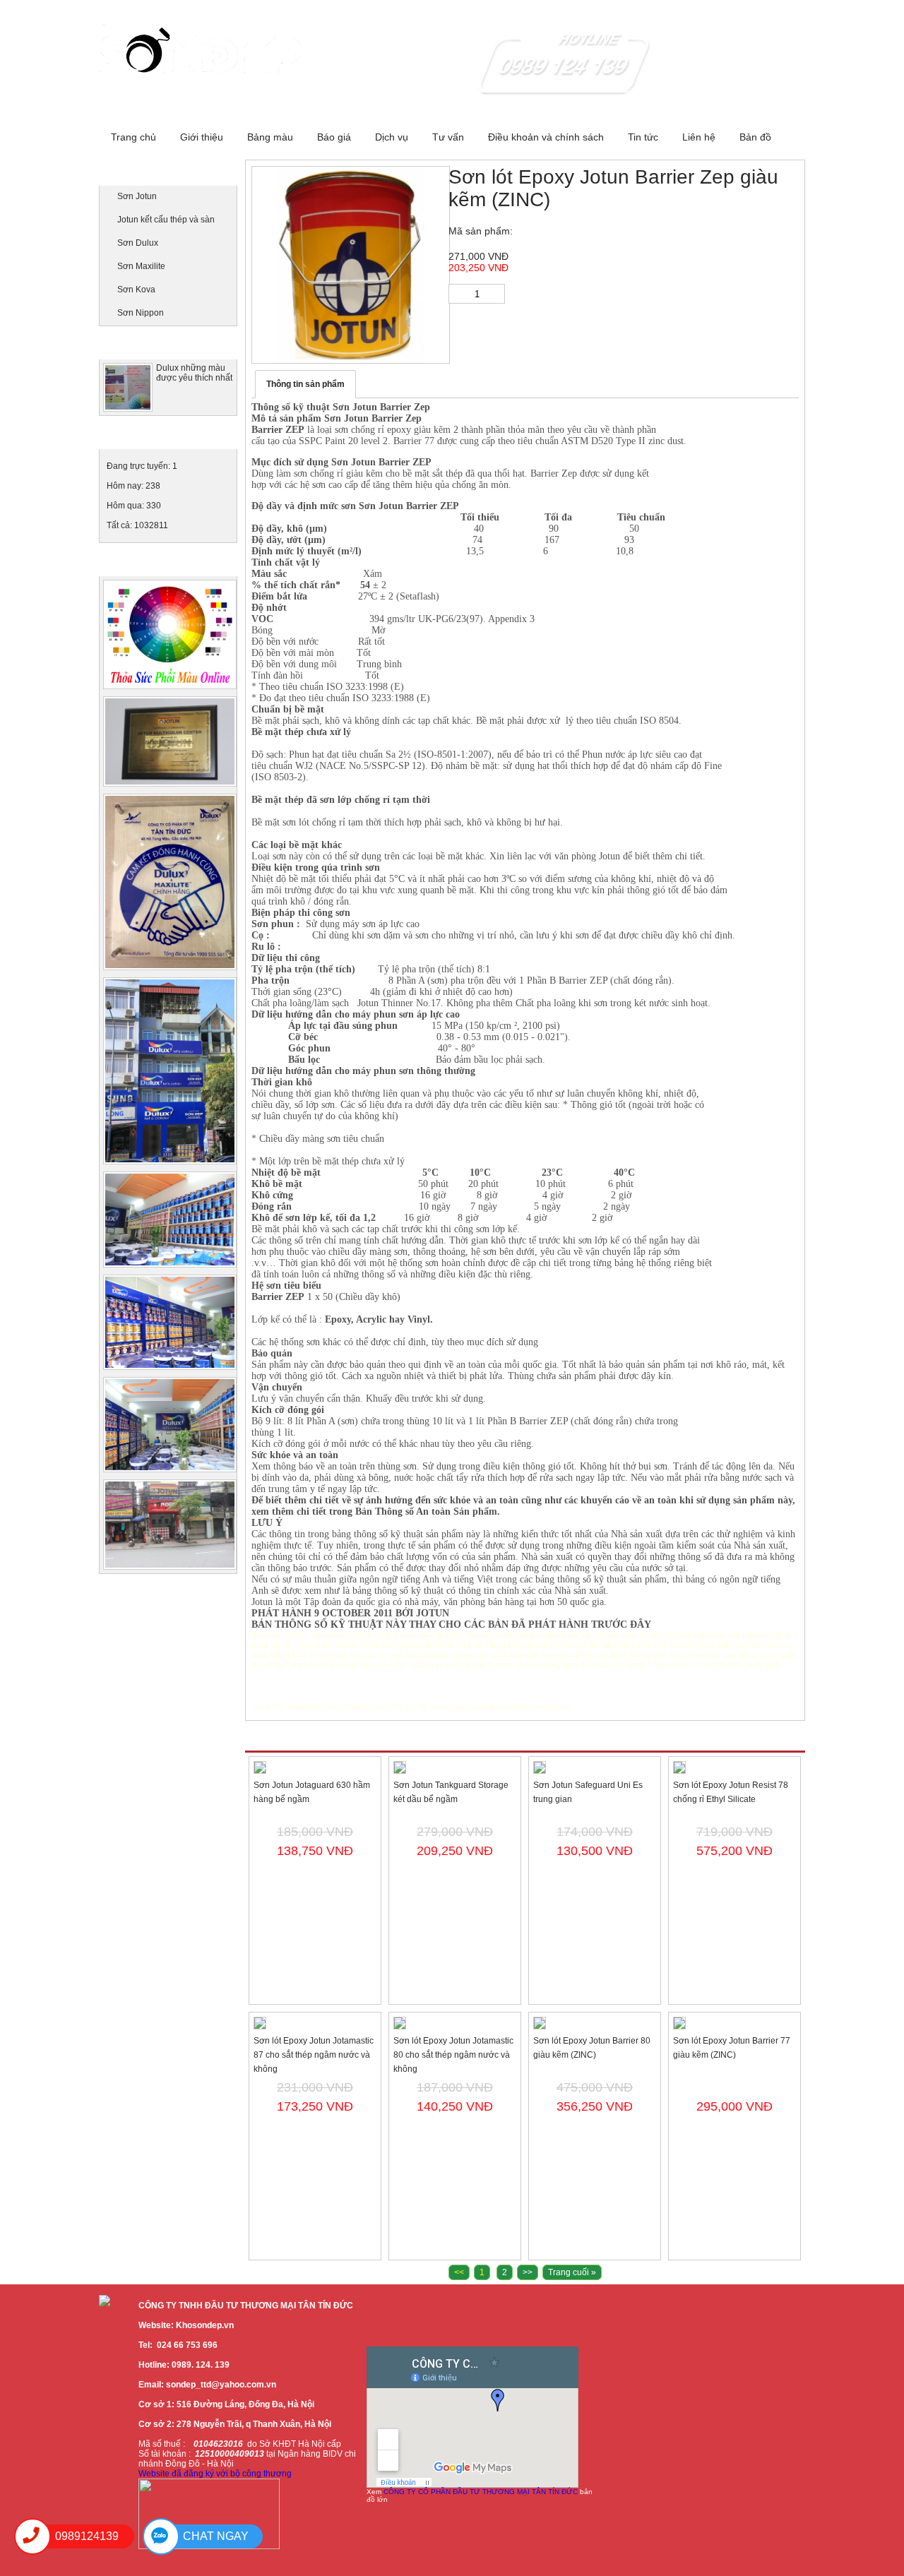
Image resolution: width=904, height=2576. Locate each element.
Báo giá (334, 137)
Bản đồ (755, 137)
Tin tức (643, 137)
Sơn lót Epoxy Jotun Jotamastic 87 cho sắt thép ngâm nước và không (314, 2055)
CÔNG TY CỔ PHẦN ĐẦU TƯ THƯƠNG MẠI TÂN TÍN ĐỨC (481, 2492)
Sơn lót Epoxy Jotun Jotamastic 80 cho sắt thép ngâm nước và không (453, 2055)
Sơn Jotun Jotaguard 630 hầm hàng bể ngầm (312, 1792)
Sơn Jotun (137, 196)
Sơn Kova (136, 290)
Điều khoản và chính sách (546, 137)
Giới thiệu (202, 137)
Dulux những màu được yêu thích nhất (194, 373)
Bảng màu (270, 137)
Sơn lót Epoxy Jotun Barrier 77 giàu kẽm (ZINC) (732, 2048)
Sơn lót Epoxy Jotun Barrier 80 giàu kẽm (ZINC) (592, 2048)
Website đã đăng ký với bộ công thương (215, 2474)
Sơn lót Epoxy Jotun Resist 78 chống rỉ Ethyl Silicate (731, 1792)
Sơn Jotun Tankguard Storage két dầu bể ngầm (451, 1792)
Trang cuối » (572, 2272)
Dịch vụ (392, 137)
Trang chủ (133, 137)
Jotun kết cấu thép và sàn (166, 220)
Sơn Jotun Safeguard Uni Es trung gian (588, 1792)
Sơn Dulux (138, 243)
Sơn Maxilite (141, 266)
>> (528, 2272)
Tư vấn (448, 137)
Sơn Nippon (141, 313)
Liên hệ (699, 137)
